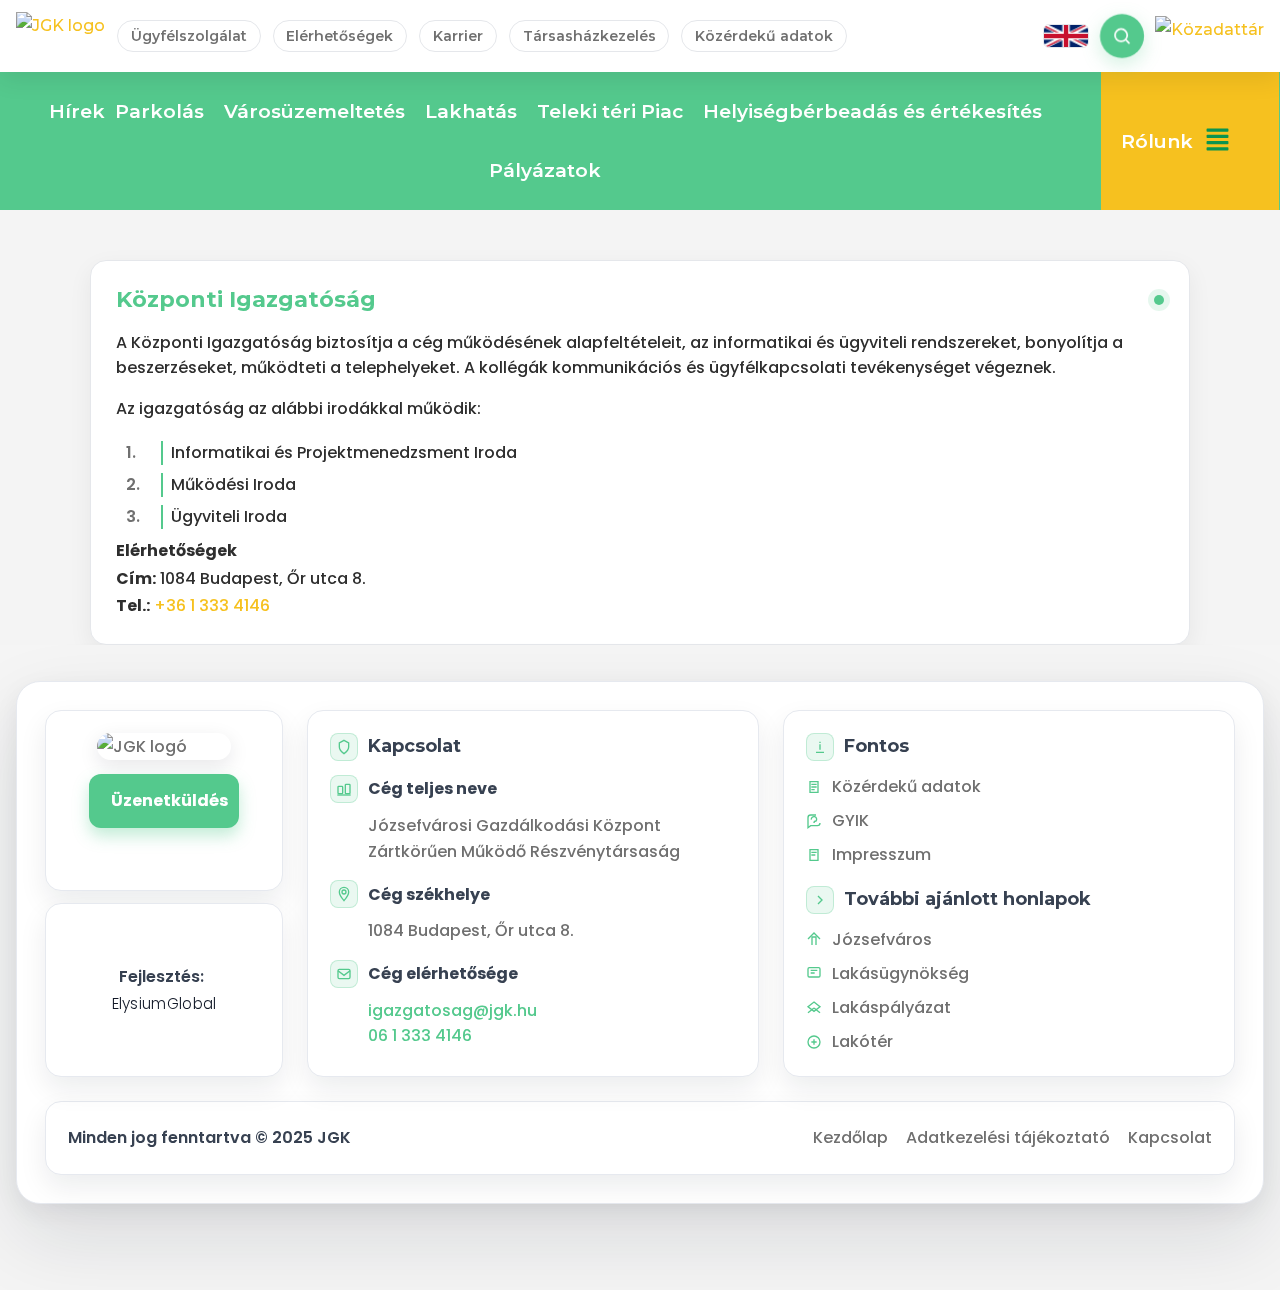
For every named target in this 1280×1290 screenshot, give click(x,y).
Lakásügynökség (900, 973)
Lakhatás (471, 111)
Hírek (77, 111)
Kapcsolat (1170, 1137)
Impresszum (881, 854)
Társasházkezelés (589, 36)
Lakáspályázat (891, 1007)
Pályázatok (545, 170)
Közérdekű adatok (764, 36)
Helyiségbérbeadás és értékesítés (872, 111)
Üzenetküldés (169, 800)
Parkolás (159, 111)
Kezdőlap (850, 1137)
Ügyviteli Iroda (229, 516)
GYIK (850, 820)
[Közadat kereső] (1209, 36)
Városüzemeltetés (314, 111)
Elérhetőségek (339, 36)
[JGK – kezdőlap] (60, 36)
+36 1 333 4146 (212, 605)
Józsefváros (882, 939)
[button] (1217, 141)
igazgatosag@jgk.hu (452, 1010)
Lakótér (862, 1041)
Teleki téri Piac (610, 111)
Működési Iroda (233, 484)
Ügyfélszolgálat (189, 36)
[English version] (1066, 36)
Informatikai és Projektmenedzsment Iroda (344, 452)
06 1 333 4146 (420, 1035)
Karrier (458, 36)
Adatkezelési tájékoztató (1008, 1137)
